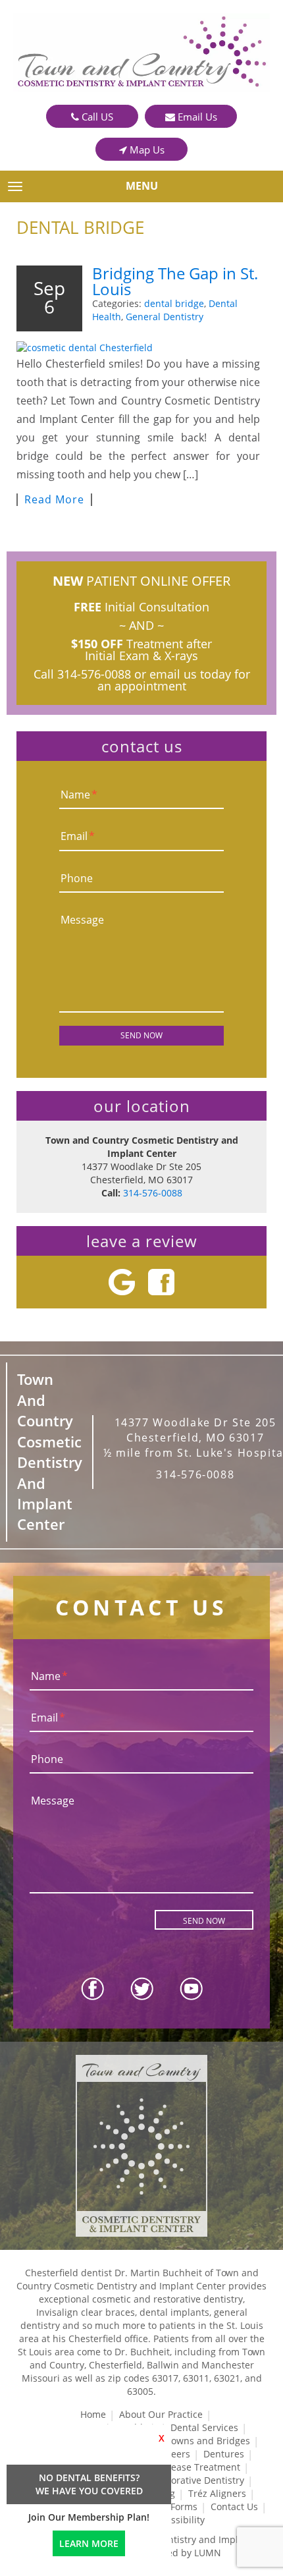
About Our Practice (161, 2414)
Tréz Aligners (217, 2493)
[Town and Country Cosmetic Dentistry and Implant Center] (141, 52)
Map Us (146, 150)
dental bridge (174, 303)
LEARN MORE (89, 2543)
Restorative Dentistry (198, 2480)
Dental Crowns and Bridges (190, 2441)
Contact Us (234, 2506)
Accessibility (178, 2520)
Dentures (224, 2454)
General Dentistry (165, 317)
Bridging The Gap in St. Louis (175, 281)
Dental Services (204, 2427)
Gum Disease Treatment (187, 2467)
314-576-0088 (94, 674)
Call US (96, 117)
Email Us (196, 117)
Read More (54, 500)
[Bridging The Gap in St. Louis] (138, 342)
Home (93, 2414)
